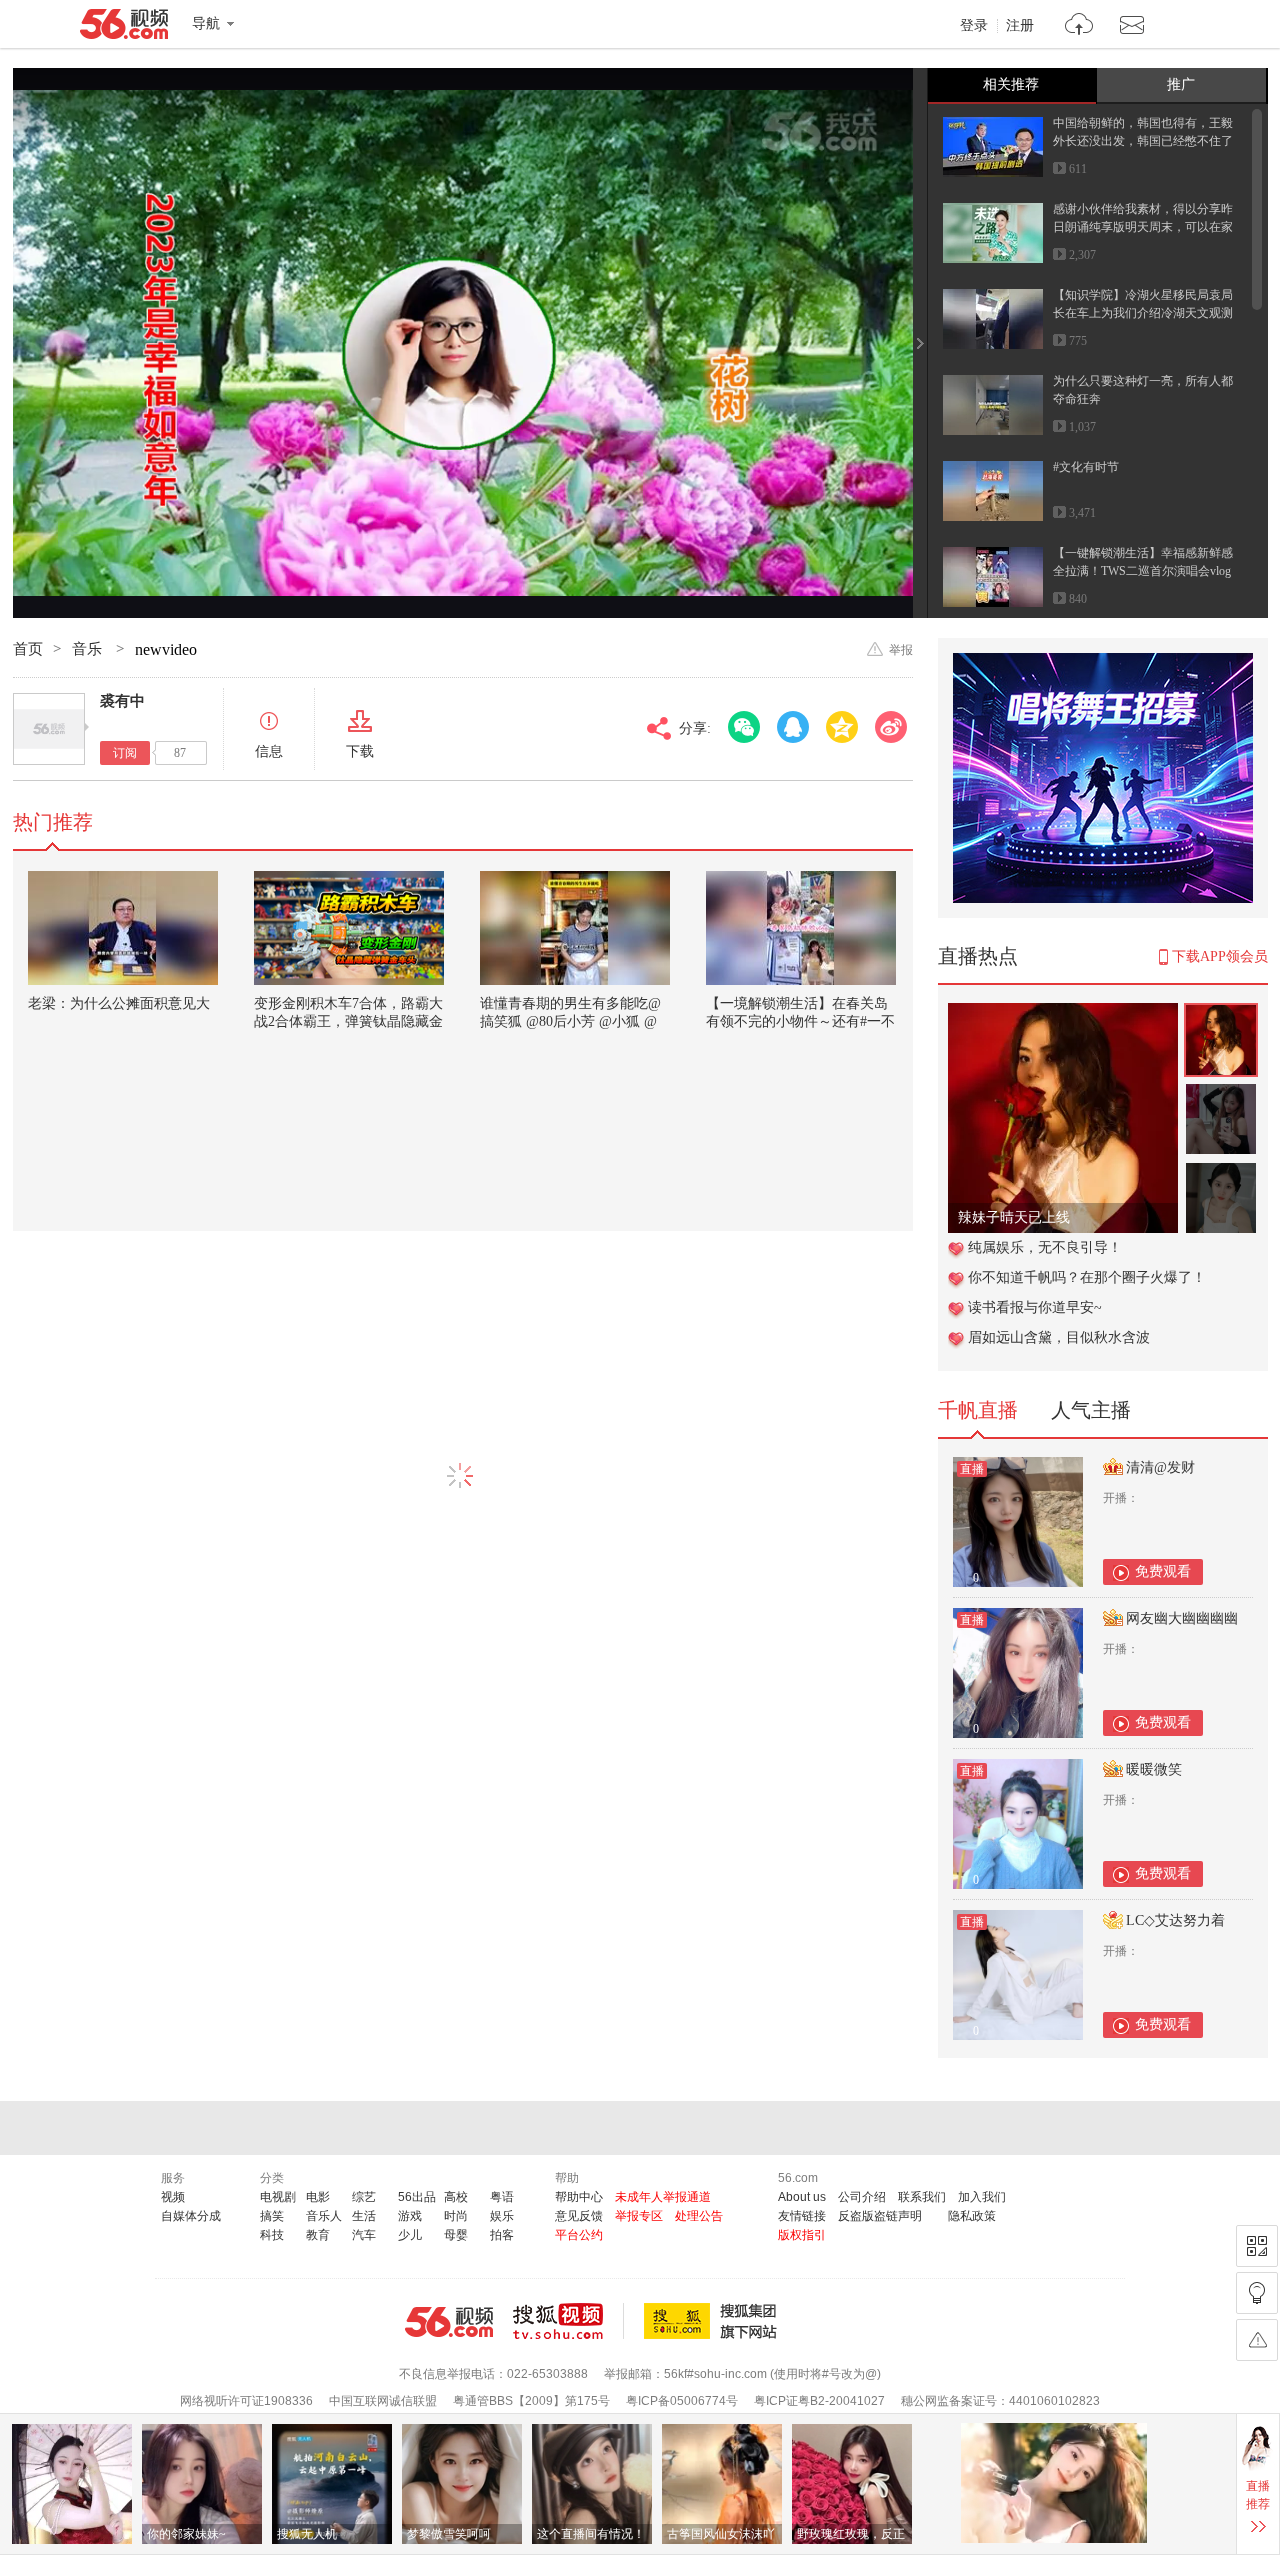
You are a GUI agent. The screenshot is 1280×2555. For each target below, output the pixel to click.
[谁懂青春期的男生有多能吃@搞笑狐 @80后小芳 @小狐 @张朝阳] (575, 928)
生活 (364, 2216)
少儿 (410, 2235)
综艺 (364, 2197)
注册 (1020, 26)
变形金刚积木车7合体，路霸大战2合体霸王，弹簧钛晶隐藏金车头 (348, 1021)
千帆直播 (978, 1410)
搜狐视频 (568, 2321)
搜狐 (714, 2321)
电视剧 (278, 2197)
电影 (318, 2197)
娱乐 (502, 2216)
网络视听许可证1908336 (246, 2401)
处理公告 (699, 2216)
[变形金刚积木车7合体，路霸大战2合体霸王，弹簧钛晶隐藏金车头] (349, 928)
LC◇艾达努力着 (1175, 1920)
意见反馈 (579, 2216)
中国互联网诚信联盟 (383, 2401)
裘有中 (122, 701)
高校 (456, 2197)
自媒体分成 (191, 2216)
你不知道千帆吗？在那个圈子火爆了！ (1087, 1277)
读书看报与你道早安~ (1035, 1307)
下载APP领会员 (1220, 956)
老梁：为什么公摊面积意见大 (119, 1003)
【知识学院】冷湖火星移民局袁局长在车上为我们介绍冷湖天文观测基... (1143, 313)
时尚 (456, 2216)
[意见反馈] (1257, 2340)
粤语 (502, 2197)
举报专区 (639, 2216)
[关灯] (1257, 2293)
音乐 (89, 649)
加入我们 (982, 2197)
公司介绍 (862, 2197)
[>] (1079, 26)
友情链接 (802, 2216)
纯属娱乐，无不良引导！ (1045, 1247)
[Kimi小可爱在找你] (1063, 1013)
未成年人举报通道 (663, 2197)
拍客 (502, 2235)
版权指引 (802, 2235)
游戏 (410, 2216)
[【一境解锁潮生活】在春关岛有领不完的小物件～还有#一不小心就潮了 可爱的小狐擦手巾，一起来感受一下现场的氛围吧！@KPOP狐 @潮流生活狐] (801, 928)
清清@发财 (1160, 1467)
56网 (449, 2322)
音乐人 (324, 2216)
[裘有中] (49, 729)
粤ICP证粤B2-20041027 (819, 2401)
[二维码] (1257, 2246)
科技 (272, 2235)
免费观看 (1163, 1571)
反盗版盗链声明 (880, 2216)
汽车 (364, 2235)
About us (802, 2197)
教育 (318, 2235)
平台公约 (579, 2235)
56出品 (417, 2197)
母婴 (456, 2235)
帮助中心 (579, 2197)
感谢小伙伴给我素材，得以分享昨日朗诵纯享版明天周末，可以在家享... (1143, 227)
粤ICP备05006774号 (682, 2401)
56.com (124, 28)
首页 (28, 649)
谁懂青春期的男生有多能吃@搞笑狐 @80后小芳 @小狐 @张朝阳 (570, 1021)
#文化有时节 (1086, 467)
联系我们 (922, 2197)
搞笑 (272, 2216)
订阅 (125, 753)
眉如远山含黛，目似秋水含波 (1059, 1337)
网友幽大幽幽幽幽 (1182, 1618)
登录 (974, 26)
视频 (173, 2197)
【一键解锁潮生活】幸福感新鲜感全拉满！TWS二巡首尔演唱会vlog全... (1143, 571)
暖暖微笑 (1154, 1769)
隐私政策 (972, 2216)
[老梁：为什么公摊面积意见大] (123, 928)
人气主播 (1091, 1410)
